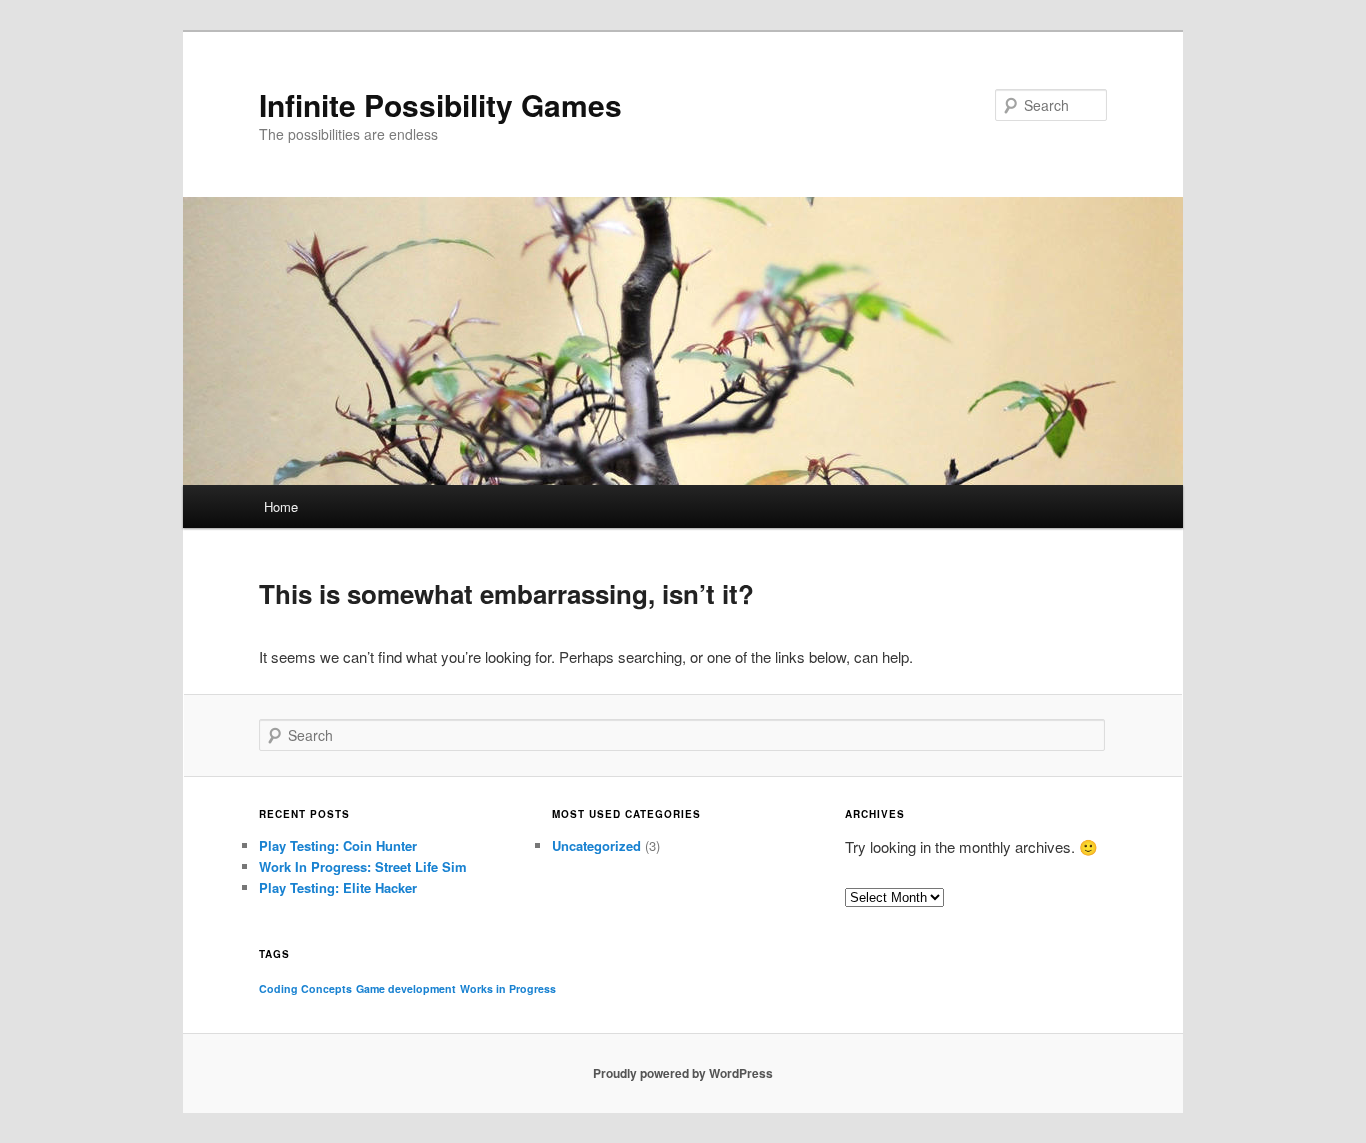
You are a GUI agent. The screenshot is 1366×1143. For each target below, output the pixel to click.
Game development (406, 988)
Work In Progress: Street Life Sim (363, 866)
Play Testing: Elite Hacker (338, 887)
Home (281, 506)
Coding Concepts (305, 988)
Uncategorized (596, 845)
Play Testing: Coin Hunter (338, 845)
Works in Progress (508, 988)
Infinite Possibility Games (440, 104)
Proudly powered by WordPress (683, 1073)
